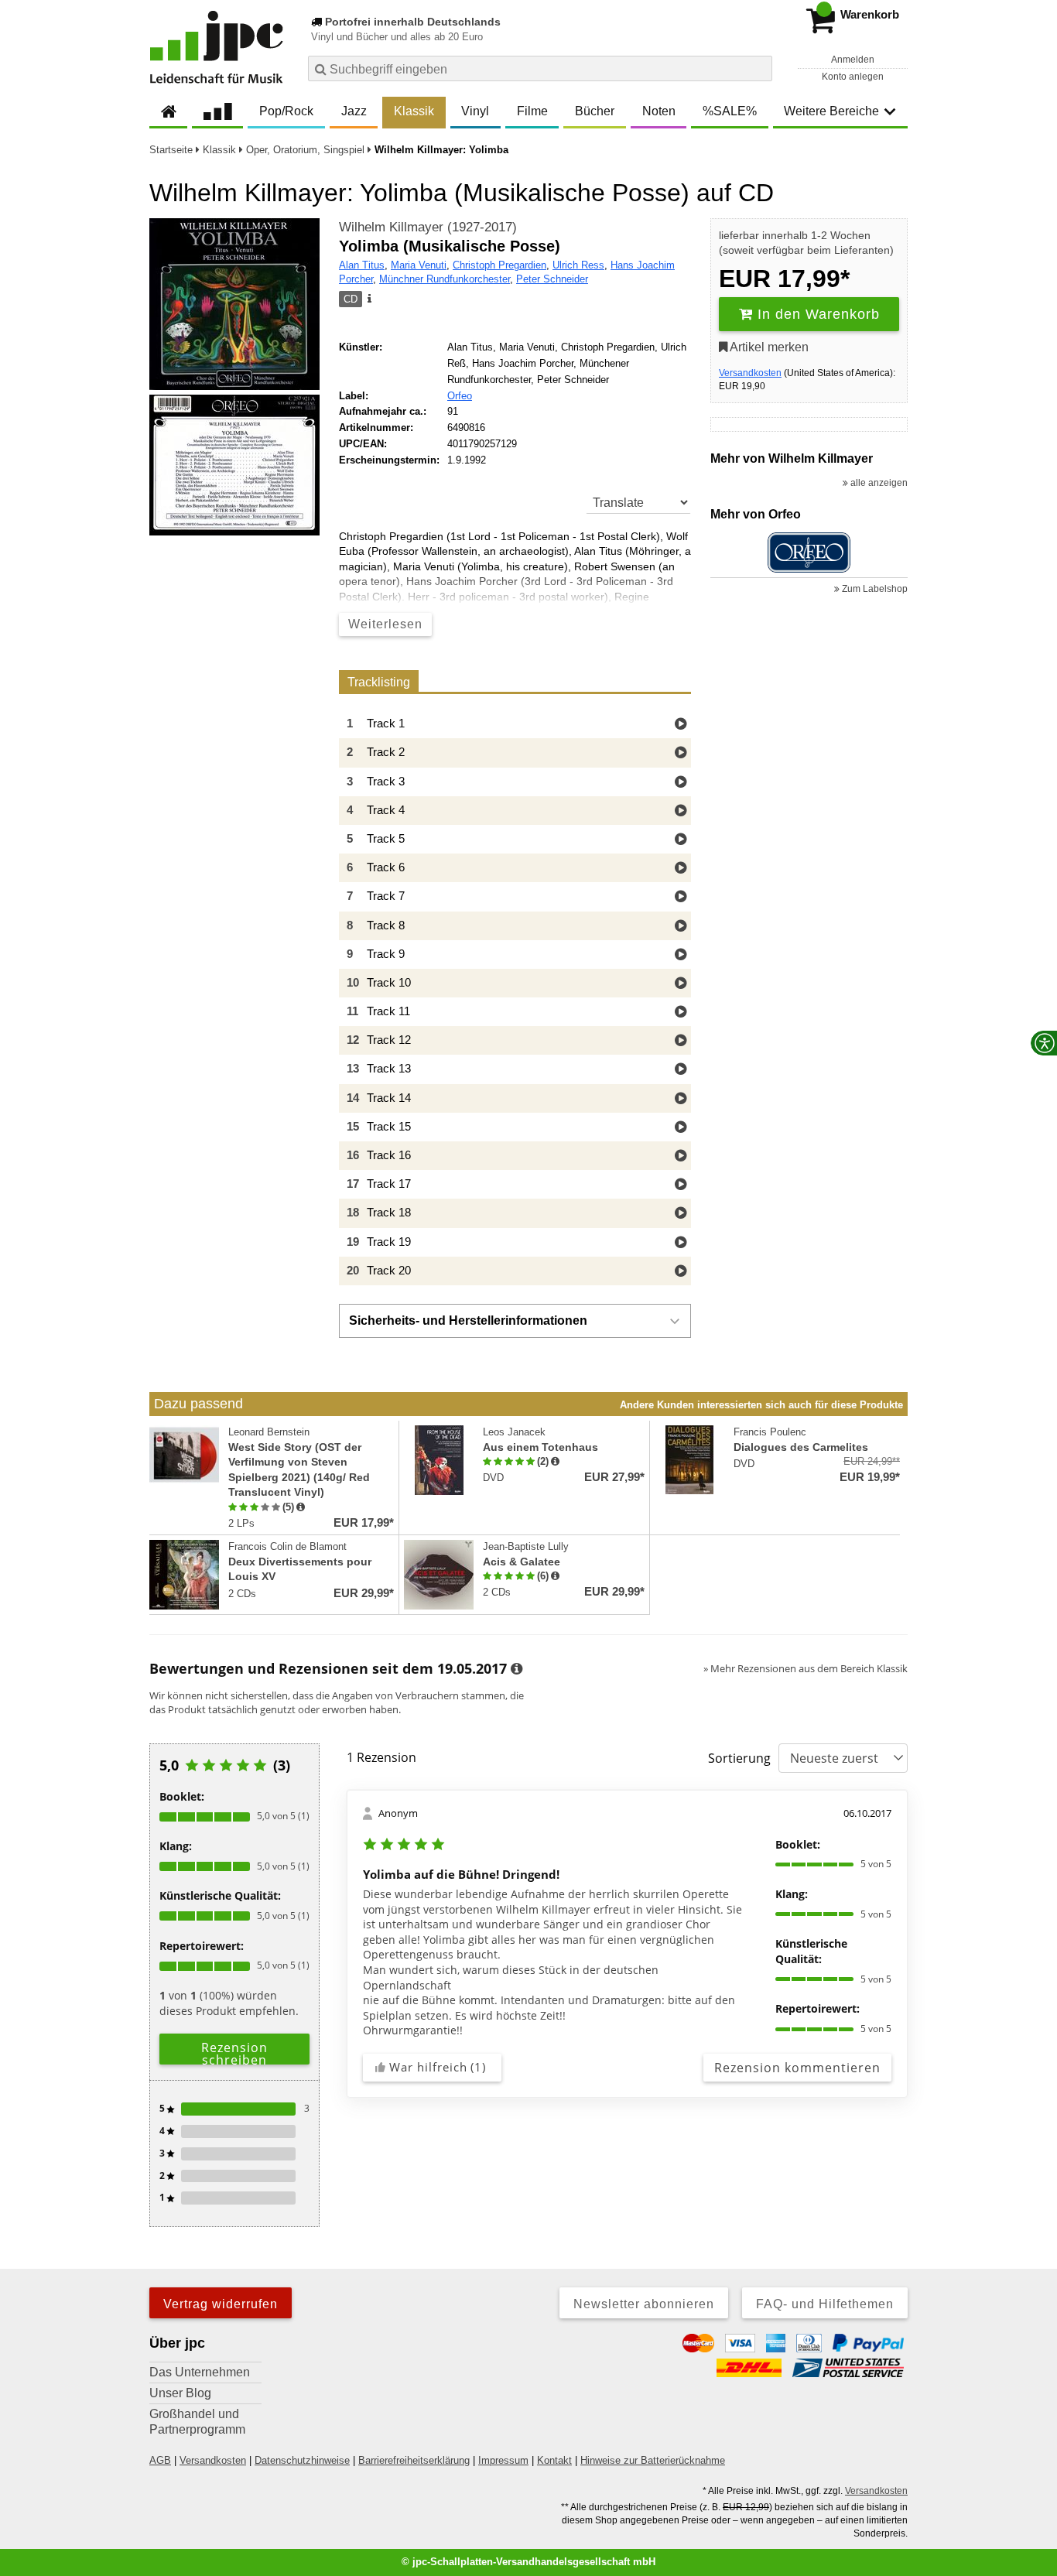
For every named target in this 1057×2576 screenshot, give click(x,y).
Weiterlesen (385, 624)
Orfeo (460, 396)
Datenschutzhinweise (302, 2460)
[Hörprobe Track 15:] (681, 1128)
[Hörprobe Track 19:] (681, 1243)
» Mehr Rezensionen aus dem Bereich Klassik (806, 1668)
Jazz (354, 111)
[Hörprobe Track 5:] (681, 840)
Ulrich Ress (578, 265)
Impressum (503, 2460)
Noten (659, 111)
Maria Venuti (419, 265)
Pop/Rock (286, 111)
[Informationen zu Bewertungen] (517, 1669)
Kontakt (554, 2460)
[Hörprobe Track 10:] (681, 984)
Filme (532, 111)
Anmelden (853, 60)
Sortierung (739, 1758)
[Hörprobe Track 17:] (681, 1185)
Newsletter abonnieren (644, 2304)
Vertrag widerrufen (221, 2304)
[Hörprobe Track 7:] (681, 897)
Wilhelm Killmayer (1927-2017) (428, 227)
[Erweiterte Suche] (759, 68)
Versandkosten (750, 373)
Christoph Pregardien (499, 265)
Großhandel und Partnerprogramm (197, 2422)
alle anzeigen (878, 483)
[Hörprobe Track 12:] (681, 1041)
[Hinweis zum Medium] (368, 299)
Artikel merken (768, 347)
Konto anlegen (853, 77)
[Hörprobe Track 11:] (681, 1013)
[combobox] (540, 68)
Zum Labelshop (874, 589)
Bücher (595, 111)
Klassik (414, 111)
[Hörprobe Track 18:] (681, 1214)
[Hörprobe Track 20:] (681, 1272)
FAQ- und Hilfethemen (825, 2304)
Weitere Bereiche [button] (831, 111)
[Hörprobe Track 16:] (681, 1156)
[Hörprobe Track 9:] (681, 955)
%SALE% (730, 111)
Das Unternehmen (200, 2372)
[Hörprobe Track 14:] (681, 1099)
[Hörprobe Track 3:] (681, 783)
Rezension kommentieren (797, 2068)
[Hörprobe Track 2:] (681, 753)
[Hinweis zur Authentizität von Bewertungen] (301, 1507)
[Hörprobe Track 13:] (681, 1070)
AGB (160, 2460)
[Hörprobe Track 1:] (681, 725)
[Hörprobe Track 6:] (681, 869)
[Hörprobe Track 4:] (681, 811)
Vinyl (475, 111)
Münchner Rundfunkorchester (445, 279)
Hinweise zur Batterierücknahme (653, 2460)
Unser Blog (180, 2393)
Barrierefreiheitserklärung (414, 2460)
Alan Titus (362, 265)
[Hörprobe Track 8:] (681, 927)
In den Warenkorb (816, 314)
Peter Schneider (552, 279)
